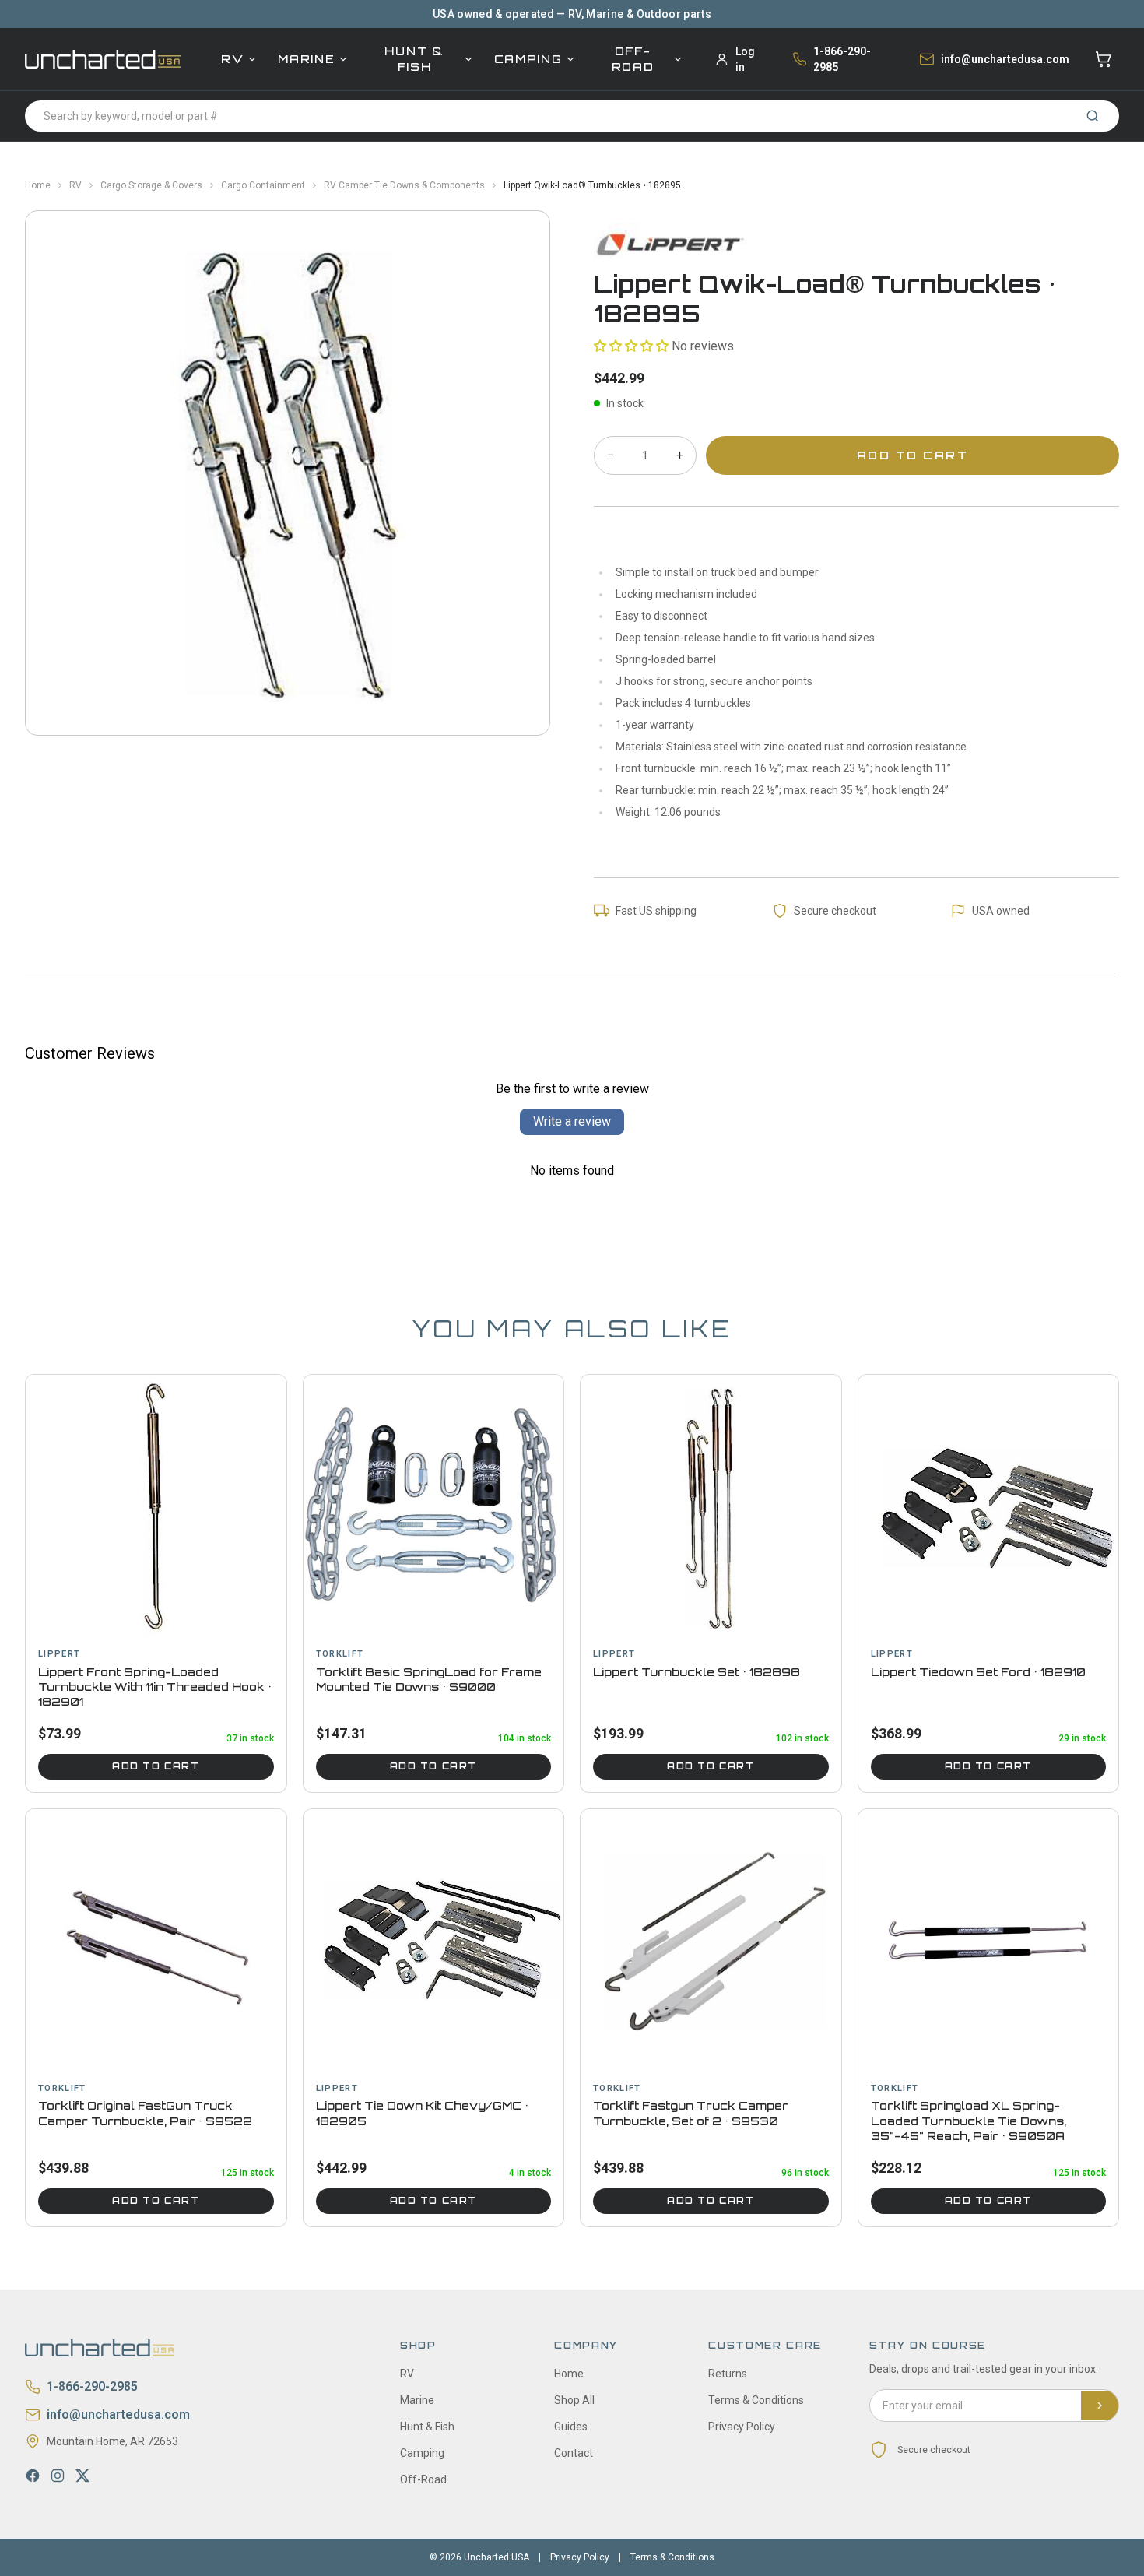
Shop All (574, 2400)
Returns (728, 2374)
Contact (574, 2453)
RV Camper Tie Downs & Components (404, 185)
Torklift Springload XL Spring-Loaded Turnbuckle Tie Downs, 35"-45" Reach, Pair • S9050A (969, 2121)
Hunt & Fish (414, 59)
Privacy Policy (742, 2427)
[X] (82, 2476)
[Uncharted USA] (103, 59)
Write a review (572, 1121)
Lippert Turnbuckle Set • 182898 (697, 1672)
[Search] (1093, 116)
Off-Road (633, 59)
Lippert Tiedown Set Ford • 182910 (978, 1672)
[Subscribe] (1100, 2406)
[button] (631, 346)
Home (38, 185)
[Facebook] (33, 2476)
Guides (571, 2427)
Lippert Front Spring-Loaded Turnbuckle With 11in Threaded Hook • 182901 (155, 1687)
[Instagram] (58, 2476)
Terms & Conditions (756, 2400)
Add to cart (156, 1766)
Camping (528, 59)
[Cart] (1104, 59)
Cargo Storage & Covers (151, 185)
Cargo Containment (263, 185)
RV (232, 59)
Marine (306, 59)
